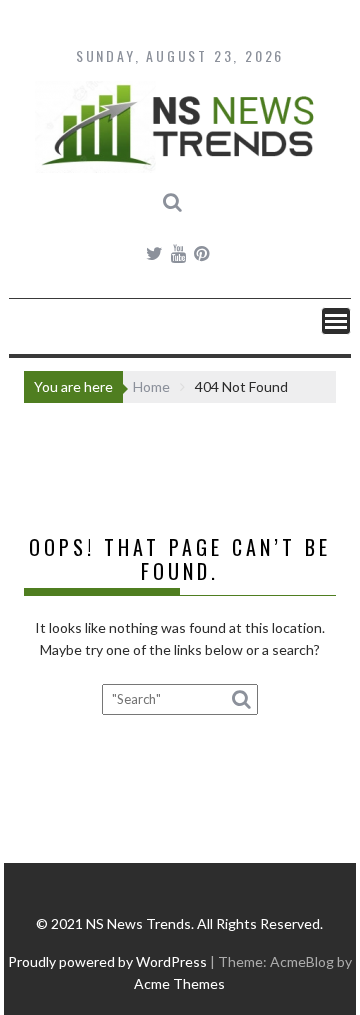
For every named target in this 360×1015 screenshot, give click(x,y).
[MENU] (336, 321)
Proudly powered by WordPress (107, 961)
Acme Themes (179, 983)
